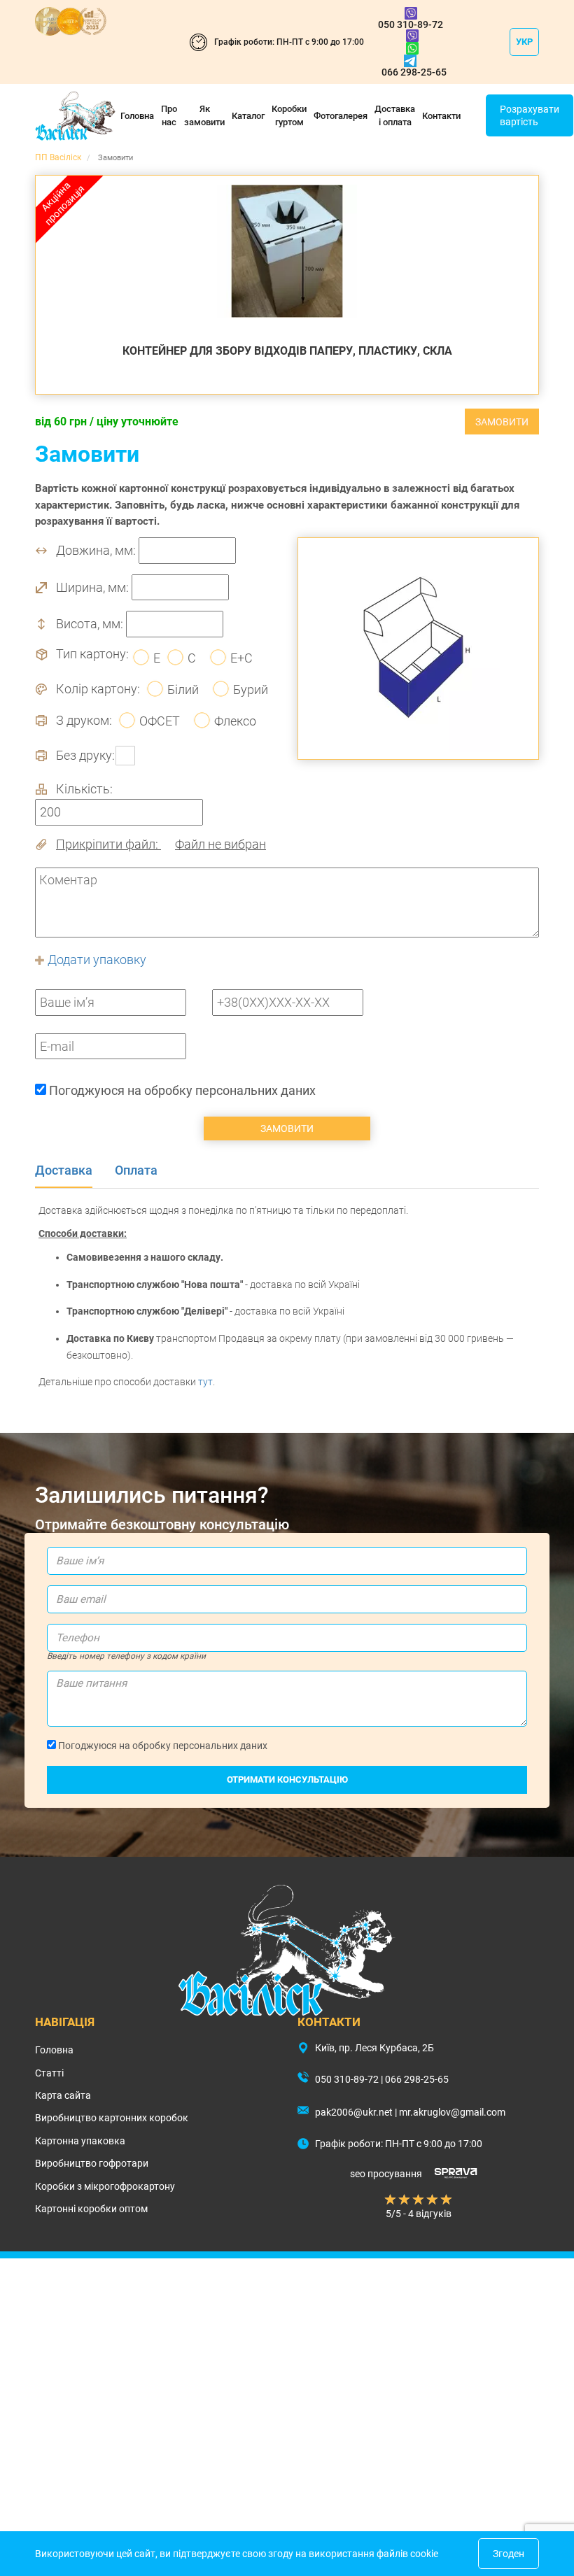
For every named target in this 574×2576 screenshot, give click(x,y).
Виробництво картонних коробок (112, 2118)
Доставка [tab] (64, 1170)
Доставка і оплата (395, 115)
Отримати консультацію (287, 1779)
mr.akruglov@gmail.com (452, 2112)
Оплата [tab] (136, 1170)
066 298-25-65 (414, 72)
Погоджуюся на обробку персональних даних (181, 1090)
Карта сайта (63, 2095)
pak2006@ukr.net (354, 2112)
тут (205, 1382)
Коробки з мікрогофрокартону (105, 2186)
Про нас (169, 115)
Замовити (502, 422)
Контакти (441, 116)
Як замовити (204, 115)
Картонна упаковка (80, 2141)
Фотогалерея (341, 116)
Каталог (248, 116)
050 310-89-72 (411, 24)
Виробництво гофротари (92, 2163)
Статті (49, 2073)
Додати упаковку (96, 960)
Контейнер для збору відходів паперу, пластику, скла (287, 351)
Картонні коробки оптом (91, 2209)
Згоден (509, 2554)
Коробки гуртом (289, 115)
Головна (137, 116)
